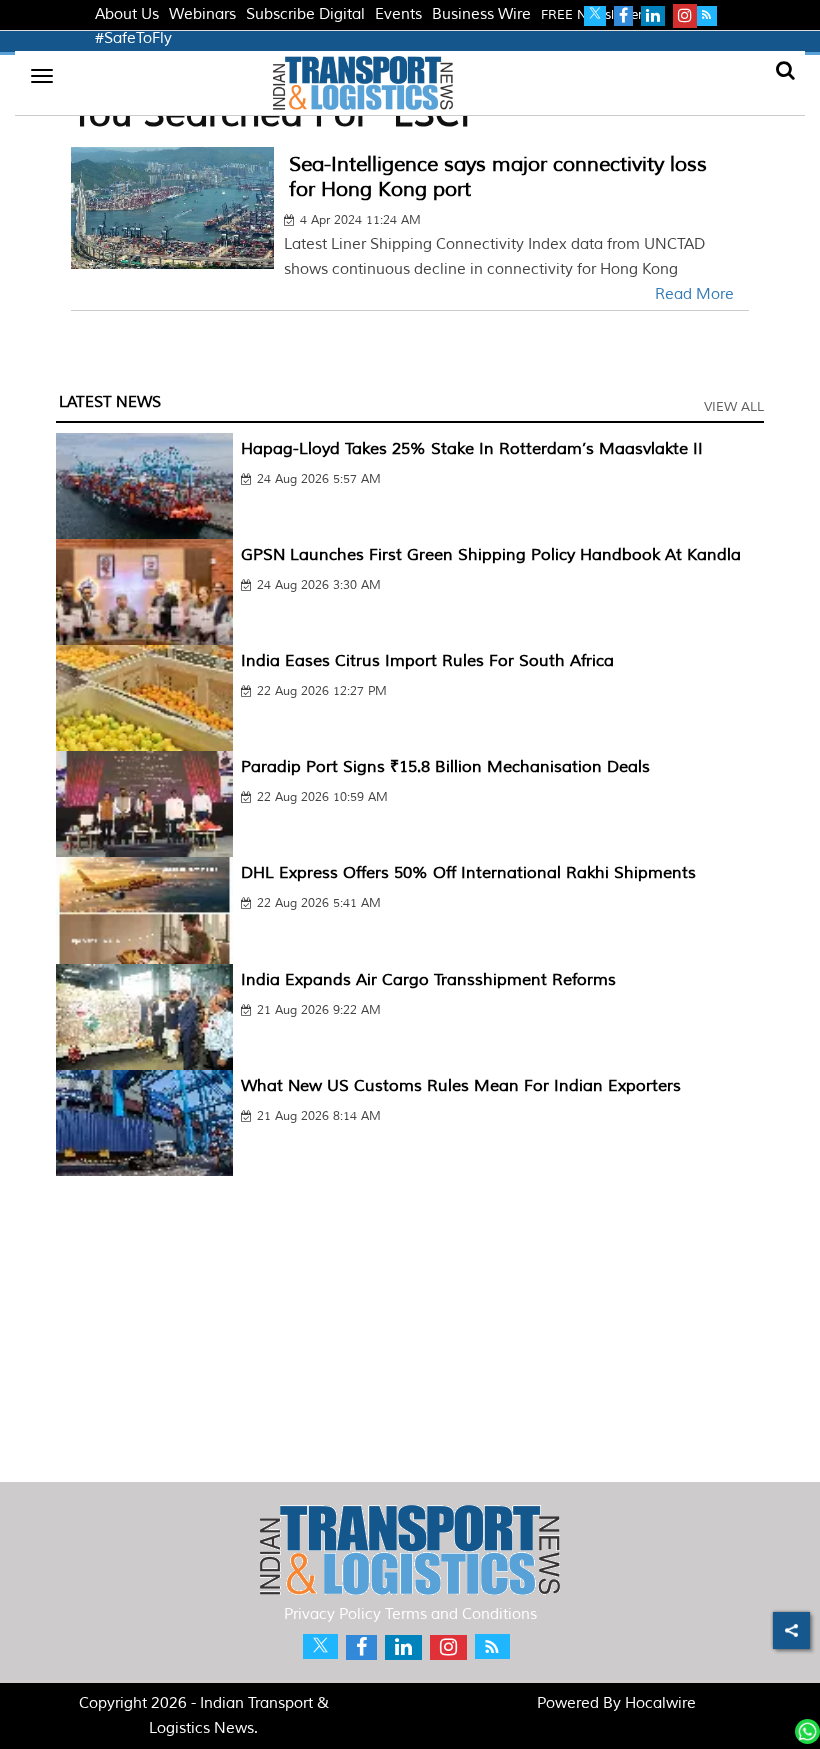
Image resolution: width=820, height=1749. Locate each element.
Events (398, 14)
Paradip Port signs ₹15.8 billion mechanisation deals (445, 767)
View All (734, 407)
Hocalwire (660, 1703)
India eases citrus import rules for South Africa (427, 661)
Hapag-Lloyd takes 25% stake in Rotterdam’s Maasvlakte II (472, 449)
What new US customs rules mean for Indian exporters (461, 1086)
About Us (127, 14)
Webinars (202, 14)
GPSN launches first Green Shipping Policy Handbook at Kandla (491, 555)
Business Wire (481, 14)
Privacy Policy (332, 1614)
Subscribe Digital (305, 14)
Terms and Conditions (461, 1614)
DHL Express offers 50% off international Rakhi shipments (468, 873)
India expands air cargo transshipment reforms (428, 980)
